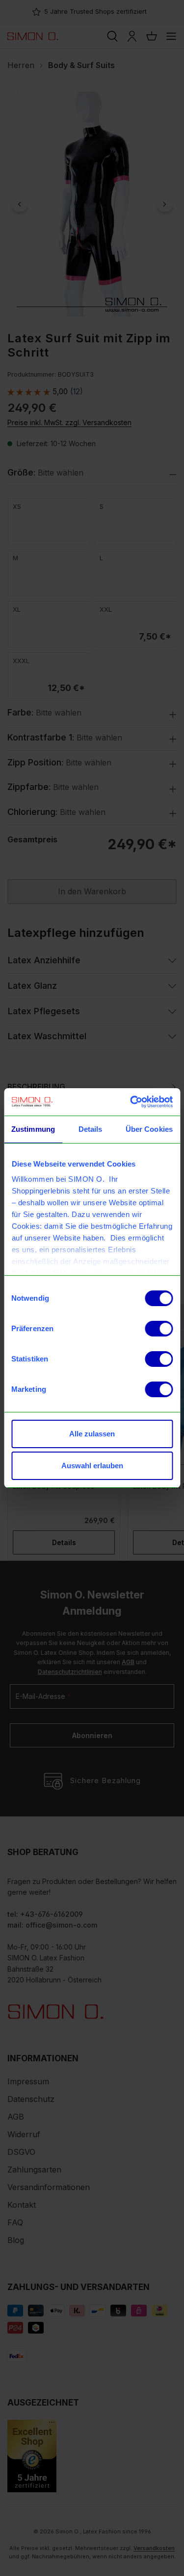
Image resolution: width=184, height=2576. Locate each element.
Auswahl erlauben (92, 1466)
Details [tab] (91, 1129)
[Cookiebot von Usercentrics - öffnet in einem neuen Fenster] (131, 1102)
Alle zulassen (92, 1434)
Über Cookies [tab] (149, 1129)
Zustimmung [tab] (33, 1129)
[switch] (159, 1329)
